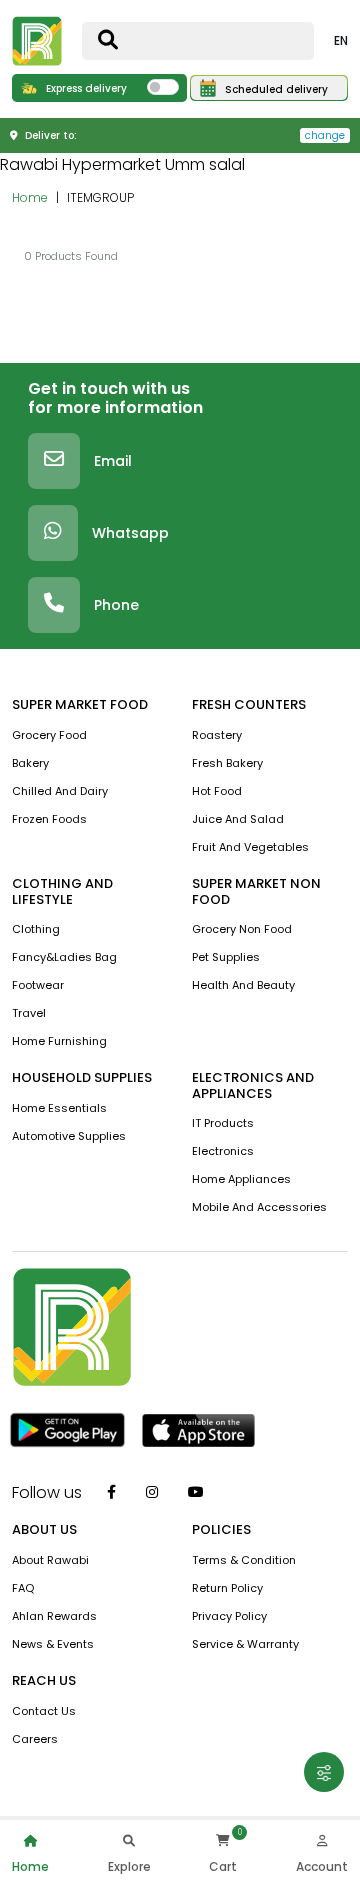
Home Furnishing (59, 1041)
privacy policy (229, 1616)
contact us (44, 1711)
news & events (53, 1644)
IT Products (223, 1123)
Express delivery (85, 88)
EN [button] (341, 40)
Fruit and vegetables (250, 847)
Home (30, 197)
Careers (35, 1739)
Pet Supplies (226, 957)
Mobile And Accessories (259, 1207)
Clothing (36, 929)
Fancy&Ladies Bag (64, 957)
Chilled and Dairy (60, 791)
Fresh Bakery (227, 763)
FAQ (23, 1588)
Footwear (38, 985)
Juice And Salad (238, 819)
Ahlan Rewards (54, 1616)
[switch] (163, 87)
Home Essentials (59, 1108)
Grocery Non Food (242, 929)
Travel (29, 1013)
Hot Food (217, 791)
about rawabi (50, 1560)
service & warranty (245, 1644)
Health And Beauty (243, 985)
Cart (223, 1866)
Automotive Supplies (69, 1136)
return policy (227, 1588)
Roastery (217, 735)
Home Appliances (241, 1179)
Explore (129, 1866)
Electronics (223, 1151)
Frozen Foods (49, 819)
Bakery (30, 763)
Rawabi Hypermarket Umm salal (122, 164)
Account (322, 1866)
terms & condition (244, 1560)
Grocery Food (49, 735)
